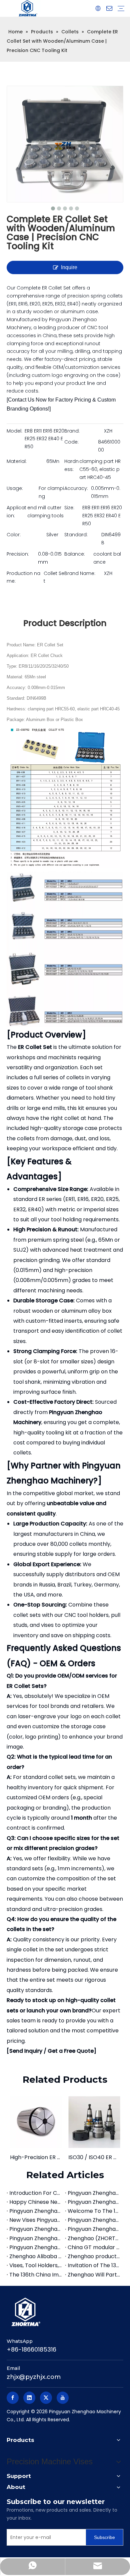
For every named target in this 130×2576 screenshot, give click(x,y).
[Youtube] (63, 2398)
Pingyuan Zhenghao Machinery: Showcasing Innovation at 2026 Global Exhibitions (94, 2202)
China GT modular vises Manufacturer (94, 2247)
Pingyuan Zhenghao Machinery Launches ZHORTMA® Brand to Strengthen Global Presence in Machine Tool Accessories (36, 2238)
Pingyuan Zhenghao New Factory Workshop (94, 2220)
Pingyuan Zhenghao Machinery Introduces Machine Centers (94, 2193)
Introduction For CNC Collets (36, 2193)
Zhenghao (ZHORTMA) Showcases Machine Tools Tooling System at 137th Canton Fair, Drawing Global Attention (94, 2238)
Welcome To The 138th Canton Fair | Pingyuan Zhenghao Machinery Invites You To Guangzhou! (94, 2211)
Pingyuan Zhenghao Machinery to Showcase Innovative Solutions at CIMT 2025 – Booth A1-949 (36, 2247)
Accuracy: (76, 488)
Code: (71, 442)
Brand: (72, 431)
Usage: (15, 488)
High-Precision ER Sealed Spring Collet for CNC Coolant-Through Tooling (36, 2157)
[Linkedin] (29, 2398)
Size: (69, 508)
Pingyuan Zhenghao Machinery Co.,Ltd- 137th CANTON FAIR (94, 2229)
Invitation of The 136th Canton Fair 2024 (94, 2265)
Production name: (23, 577)
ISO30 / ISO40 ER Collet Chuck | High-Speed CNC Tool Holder (94, 2157)
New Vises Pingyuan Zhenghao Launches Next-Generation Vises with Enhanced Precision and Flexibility (36, 2220)
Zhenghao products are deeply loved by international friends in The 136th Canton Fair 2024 (94, 2256)
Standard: (76, 535)
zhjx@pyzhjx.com (34, 2377)
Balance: (75, 554)
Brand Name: (80, 573)
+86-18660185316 (31, 2349)
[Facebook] (13, 2398)
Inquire (69, 267)
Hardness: (71, 465)
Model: (14, 431)
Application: (16, 512)
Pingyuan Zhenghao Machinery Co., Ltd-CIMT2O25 (36, 2229)
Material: (17, 461)
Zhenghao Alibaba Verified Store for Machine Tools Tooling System (36, 2256)
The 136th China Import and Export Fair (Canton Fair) (36, 2275)
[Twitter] (46, 2398)
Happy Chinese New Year (36, 2202)
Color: (14, 535)
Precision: (18, 554)
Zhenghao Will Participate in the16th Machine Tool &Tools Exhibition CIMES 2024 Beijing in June (94, 2275)
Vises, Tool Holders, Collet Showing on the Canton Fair (36, 2265)
